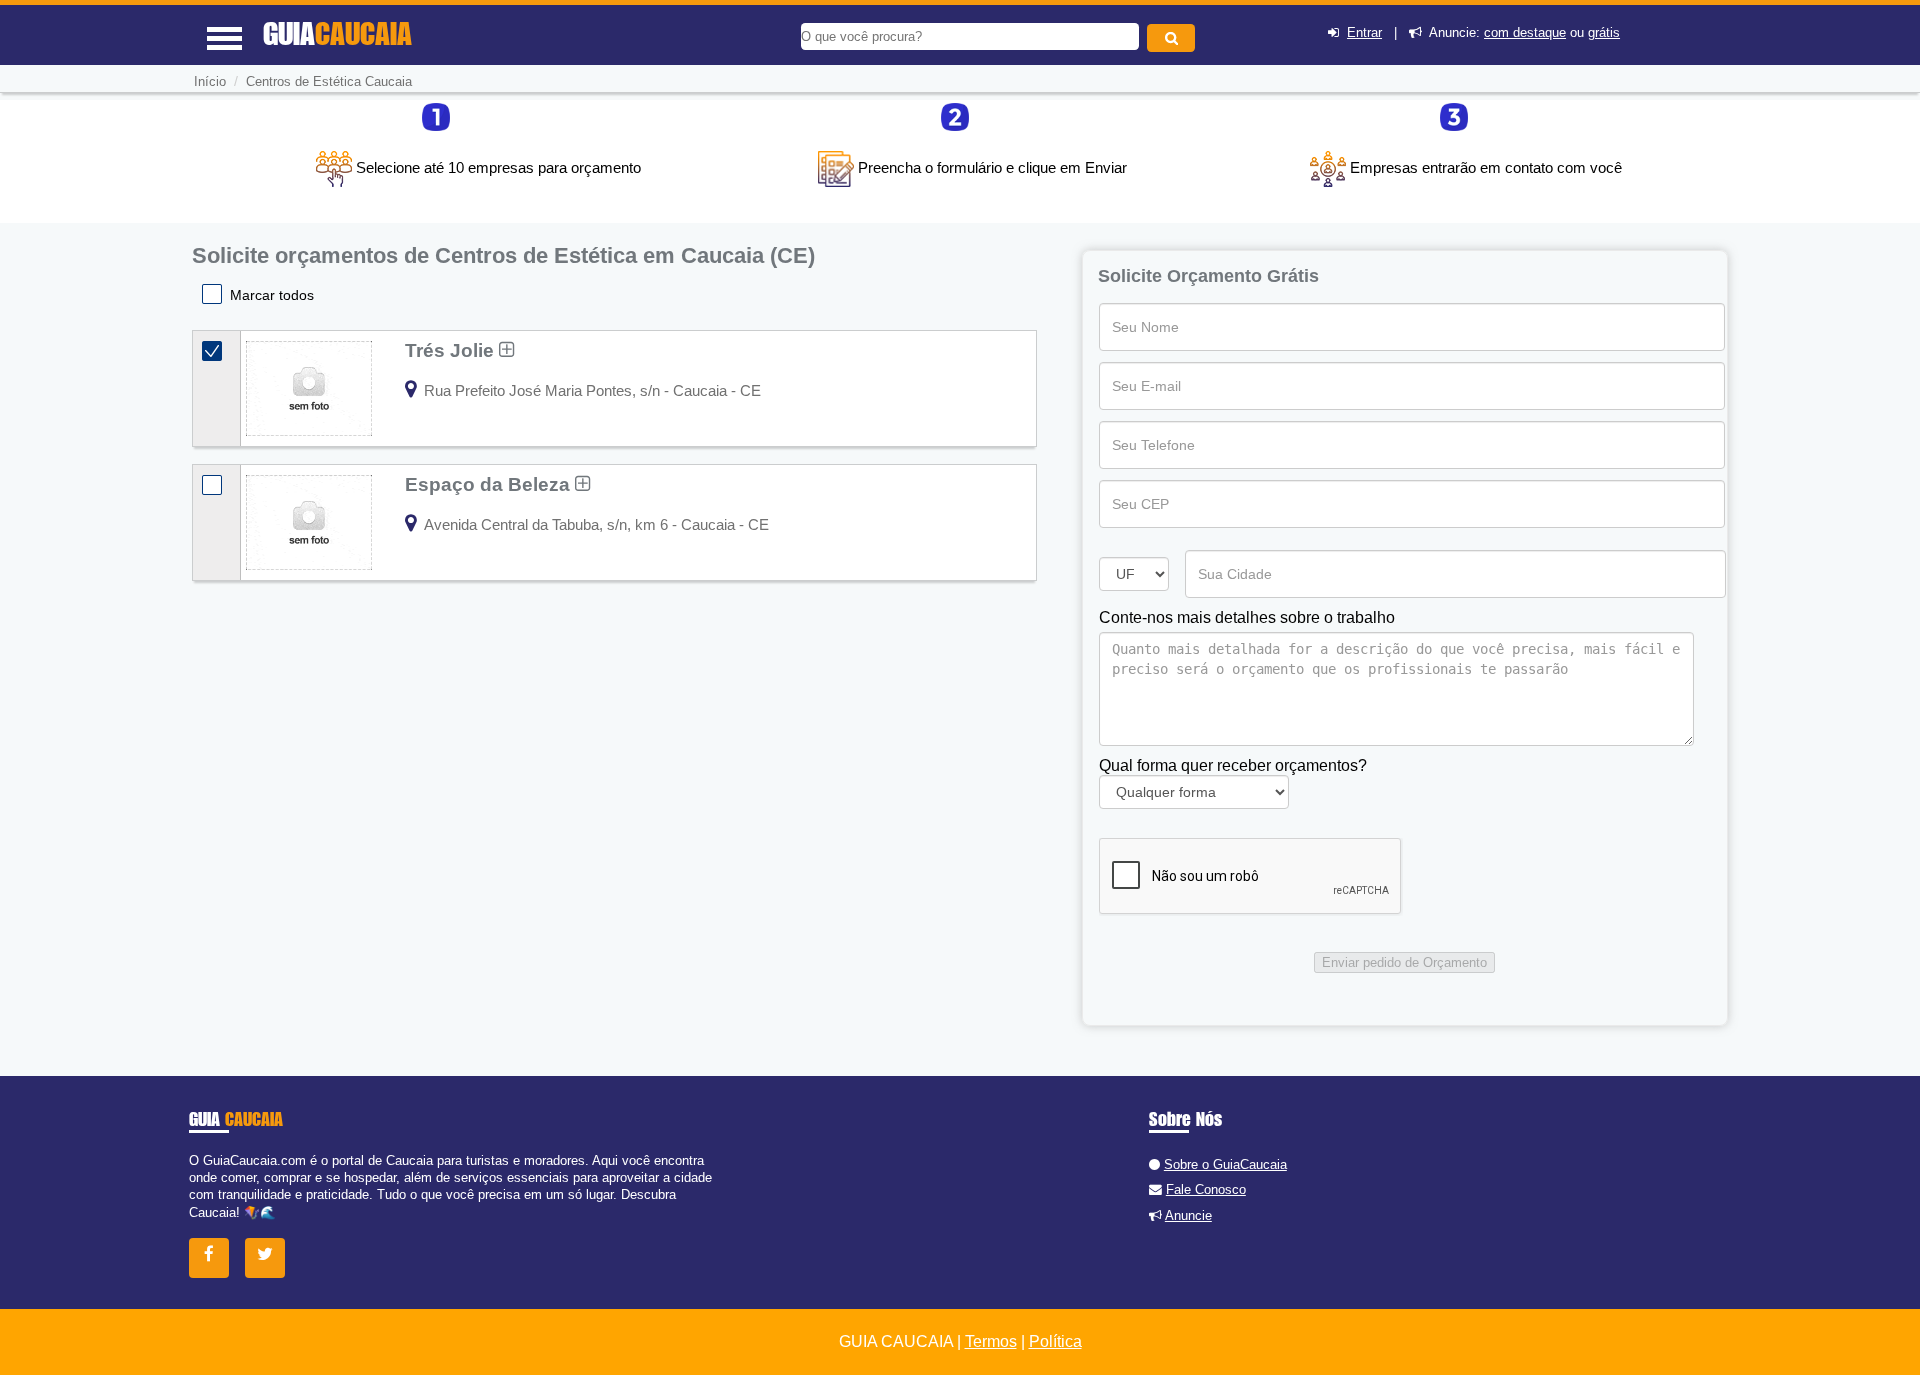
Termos (991, 1341)
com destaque (1525, 32)
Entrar (1364, 32)
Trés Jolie (452, 350)
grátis (1604, 32)
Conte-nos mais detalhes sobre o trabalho (1247, 617)
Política (1055, 1341)
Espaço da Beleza (490, 484)
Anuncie (1188, 1215)
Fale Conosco (1206, 1189)
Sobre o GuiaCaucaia (1225, 1164)
